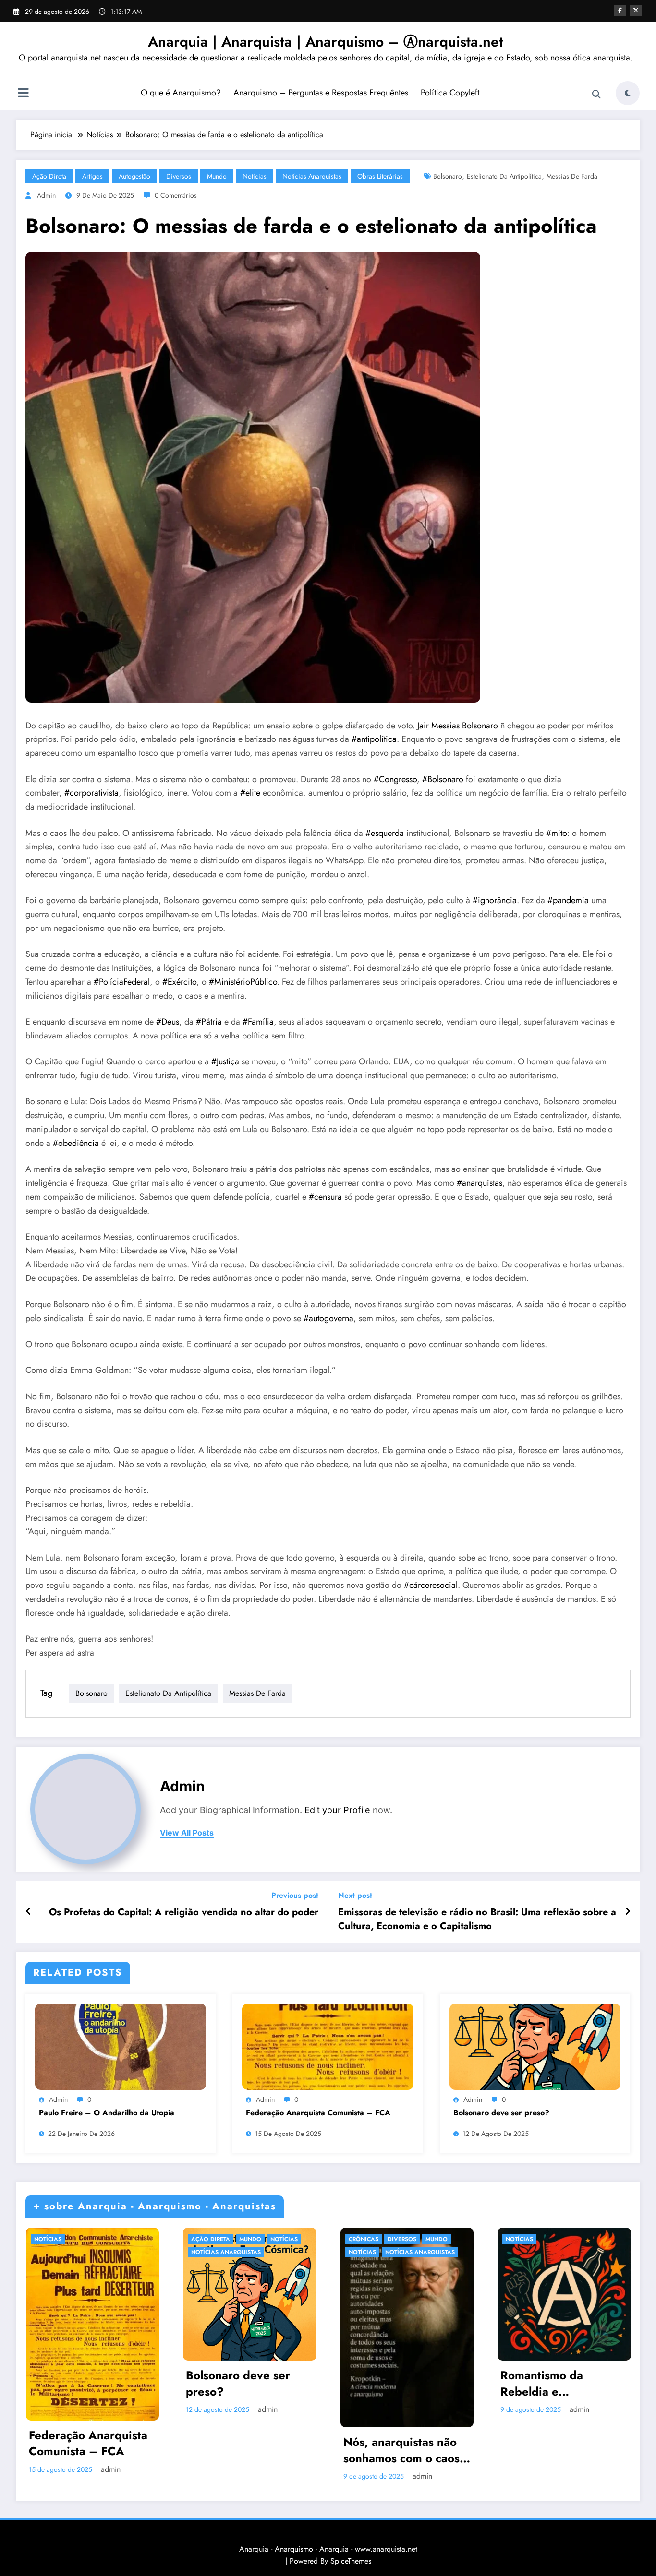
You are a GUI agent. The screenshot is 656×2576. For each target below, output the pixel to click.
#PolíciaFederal (122, 982)
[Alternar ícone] (23, 94)
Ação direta (49, 176)
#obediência (76, 1143)
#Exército (179, 982)
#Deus (168, 1022)
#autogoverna (328, 1318)
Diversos (179, 176)
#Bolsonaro (443, 779)
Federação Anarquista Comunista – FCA (318, 2113)
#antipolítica (374, 739)
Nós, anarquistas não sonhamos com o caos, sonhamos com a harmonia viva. (403, 2450)
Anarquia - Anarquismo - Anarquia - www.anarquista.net (328, 2549)
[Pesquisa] (596, 95)
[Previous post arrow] (29, 1912)
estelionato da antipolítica (504, 176)
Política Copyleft (450, 93)
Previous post (295, 1895)
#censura (325, 1197)
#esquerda (385, 833)
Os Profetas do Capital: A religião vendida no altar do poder (184, 1912)
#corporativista (91, 793)
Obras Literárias (380, 176)
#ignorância (495, 900)
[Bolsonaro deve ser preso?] (535, 2046)
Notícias (255, 176)
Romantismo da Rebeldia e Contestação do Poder (560, 2383)
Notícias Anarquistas (312, 176)
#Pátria (209, 1022)
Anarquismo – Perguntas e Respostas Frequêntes (321, 93)
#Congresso (395, 779)
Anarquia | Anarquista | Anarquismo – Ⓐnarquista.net (326, 42)
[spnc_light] (628, 93)
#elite (250, 793)
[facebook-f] (620, 11)
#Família (258, 1022)
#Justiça (225, 1061)
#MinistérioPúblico (243, 982)
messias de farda (572, 176)
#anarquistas (480, 1183)
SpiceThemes (351, 2561)
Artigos (92, 176)
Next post (355, 1895)
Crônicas (364, 2239)
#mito (557, 833)
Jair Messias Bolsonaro (458, 726)
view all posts (187, 1833)
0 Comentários (176, 195)
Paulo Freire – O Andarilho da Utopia (107, 2113)
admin (46, 195)
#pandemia (568, 900)
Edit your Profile (337, 1810)
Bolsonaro (448, 176)
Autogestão (134, 176)
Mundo (217, 176)
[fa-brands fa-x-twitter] (636, 11)
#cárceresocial (431, 1585)
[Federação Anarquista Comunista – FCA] (328, 2046)
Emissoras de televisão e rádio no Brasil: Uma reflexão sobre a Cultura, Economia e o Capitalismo (477, 1919)
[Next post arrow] (628, 1912)
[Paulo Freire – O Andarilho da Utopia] (121, 2046)
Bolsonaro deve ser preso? (501, 2113)
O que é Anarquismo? (181, 93)
